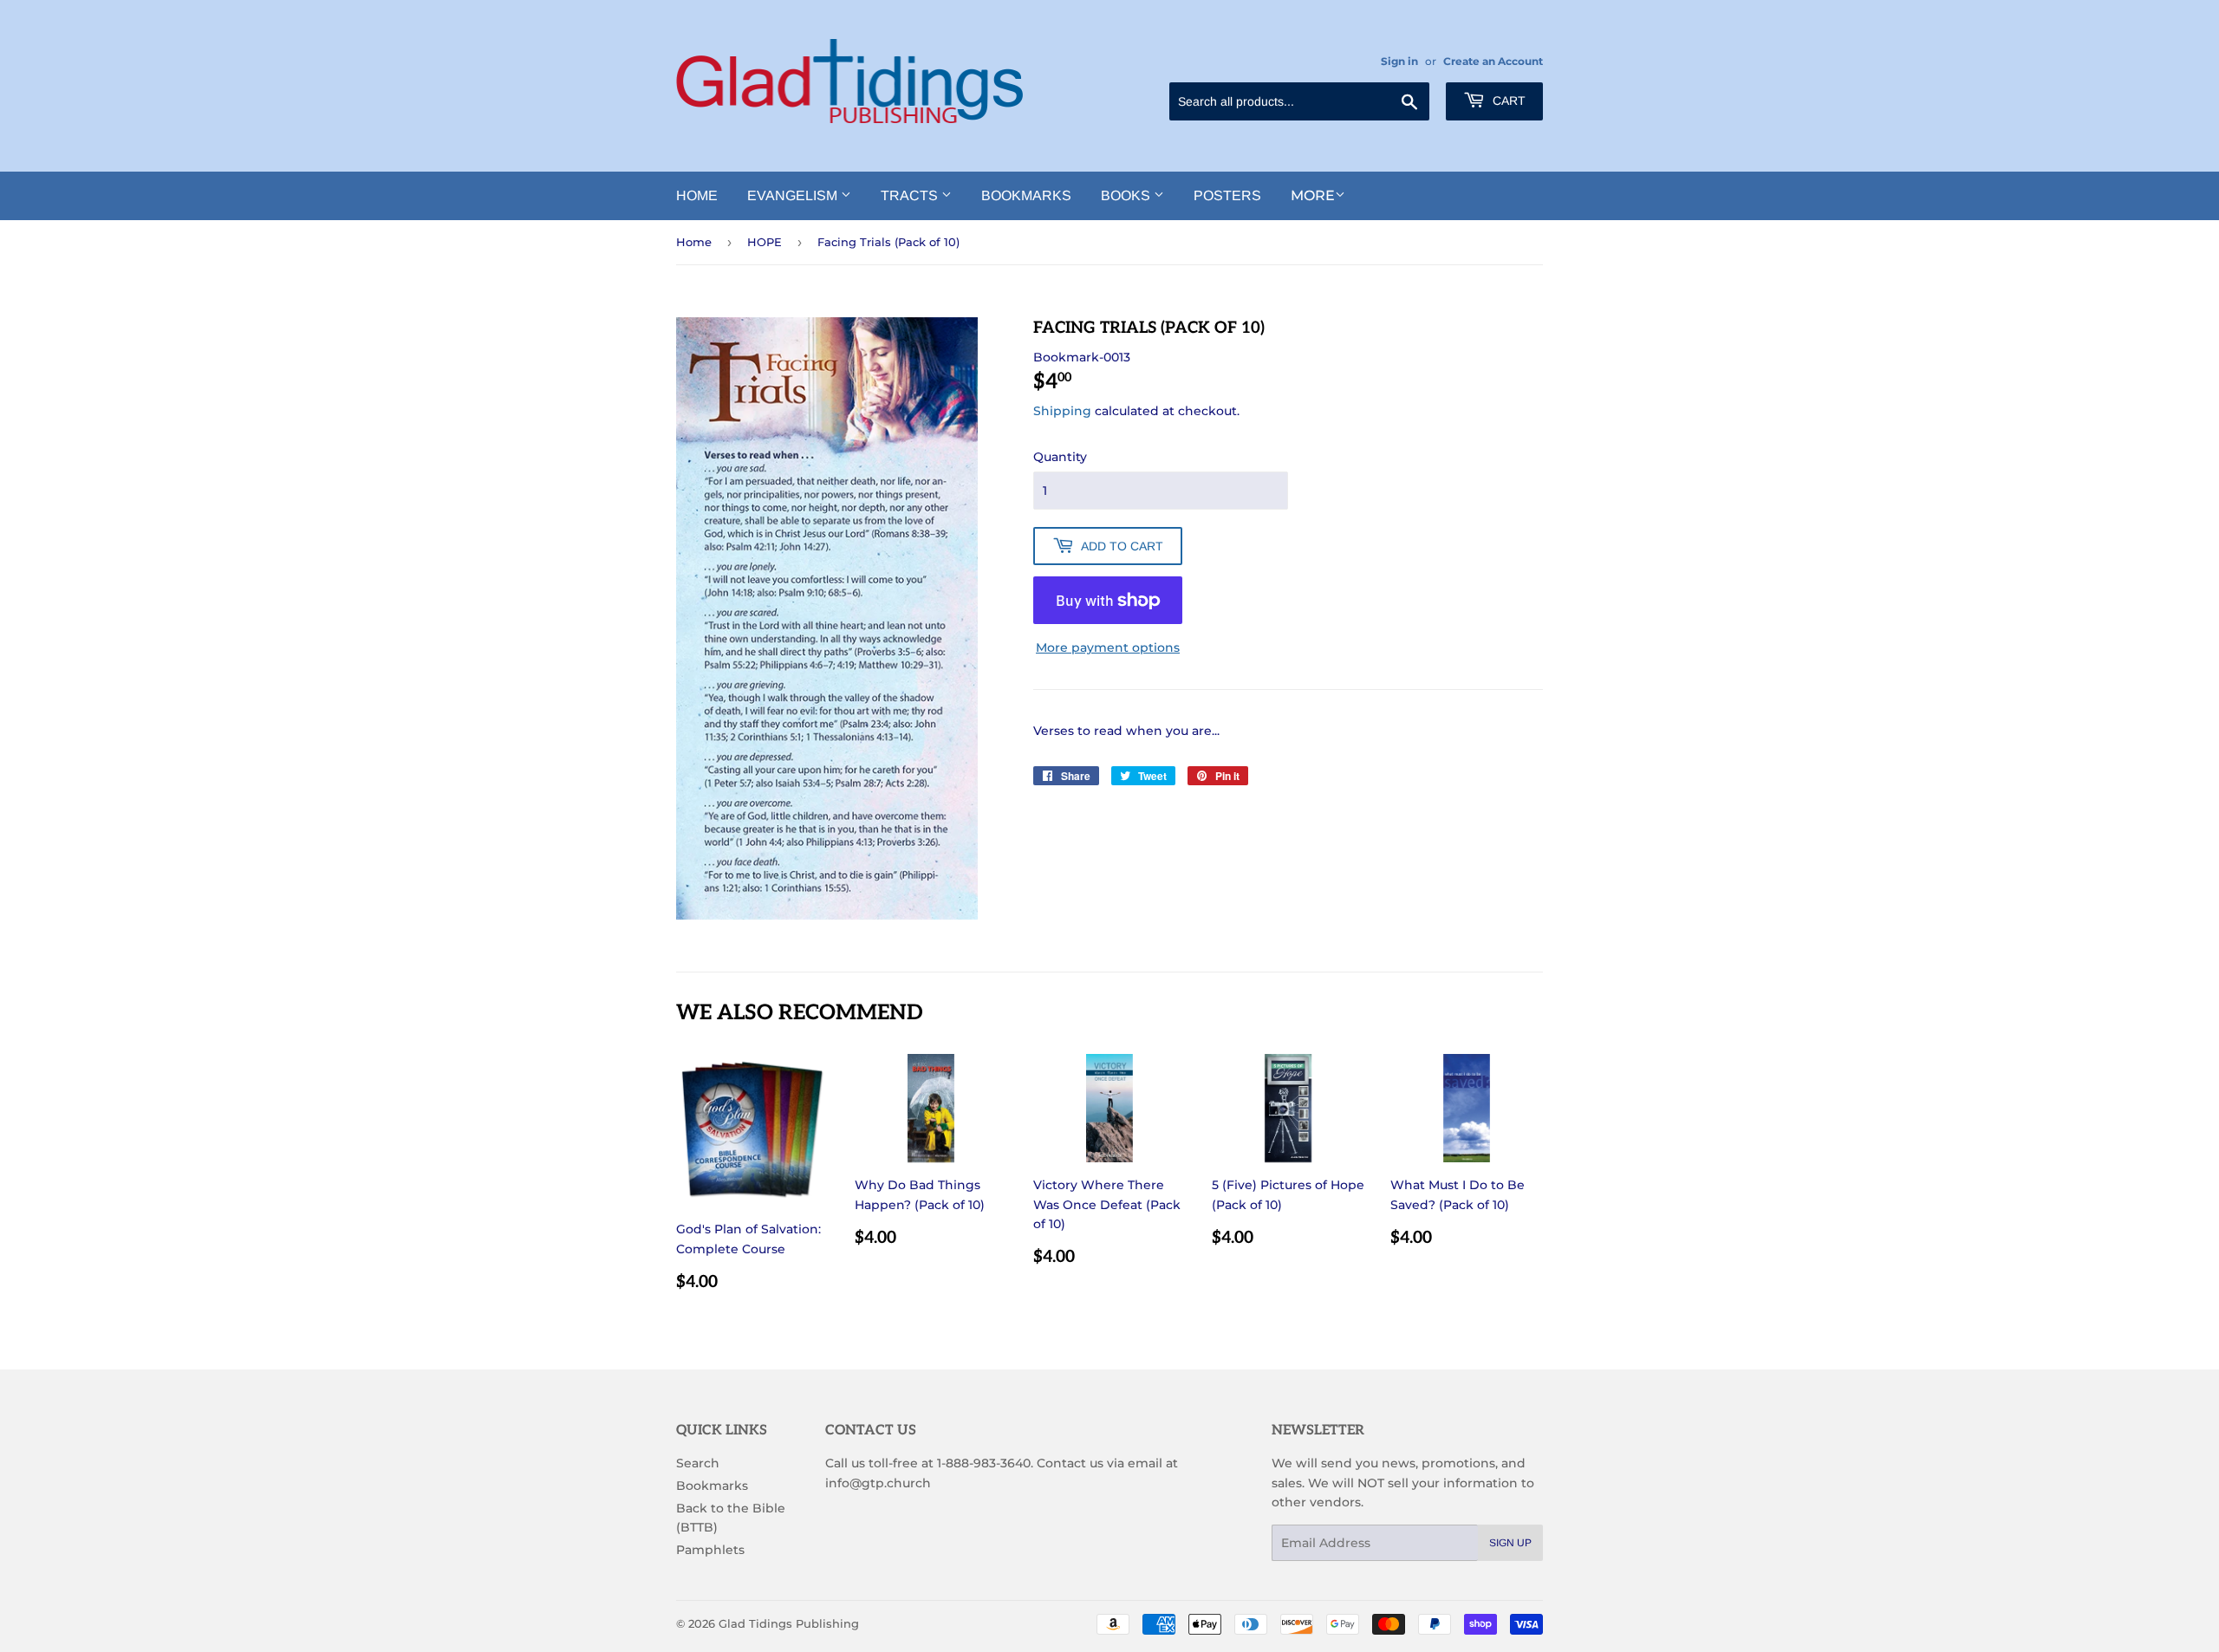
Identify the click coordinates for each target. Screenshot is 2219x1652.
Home (697, 195)
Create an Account (1493, 61)
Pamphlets (710, 1550)
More (1313, 195)
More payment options (1108, 647)
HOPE (765, 242)
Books (1127, 195)
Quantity (1060, 457)
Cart (1507, 101)
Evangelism (794, 195)
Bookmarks (1026, 195)
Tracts (911, 195)
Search (698, 1463)
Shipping (1062, 411)
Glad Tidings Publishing (789, 1623)
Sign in (1399, 61)
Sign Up (1510, 1543)
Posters (1227, 195)
